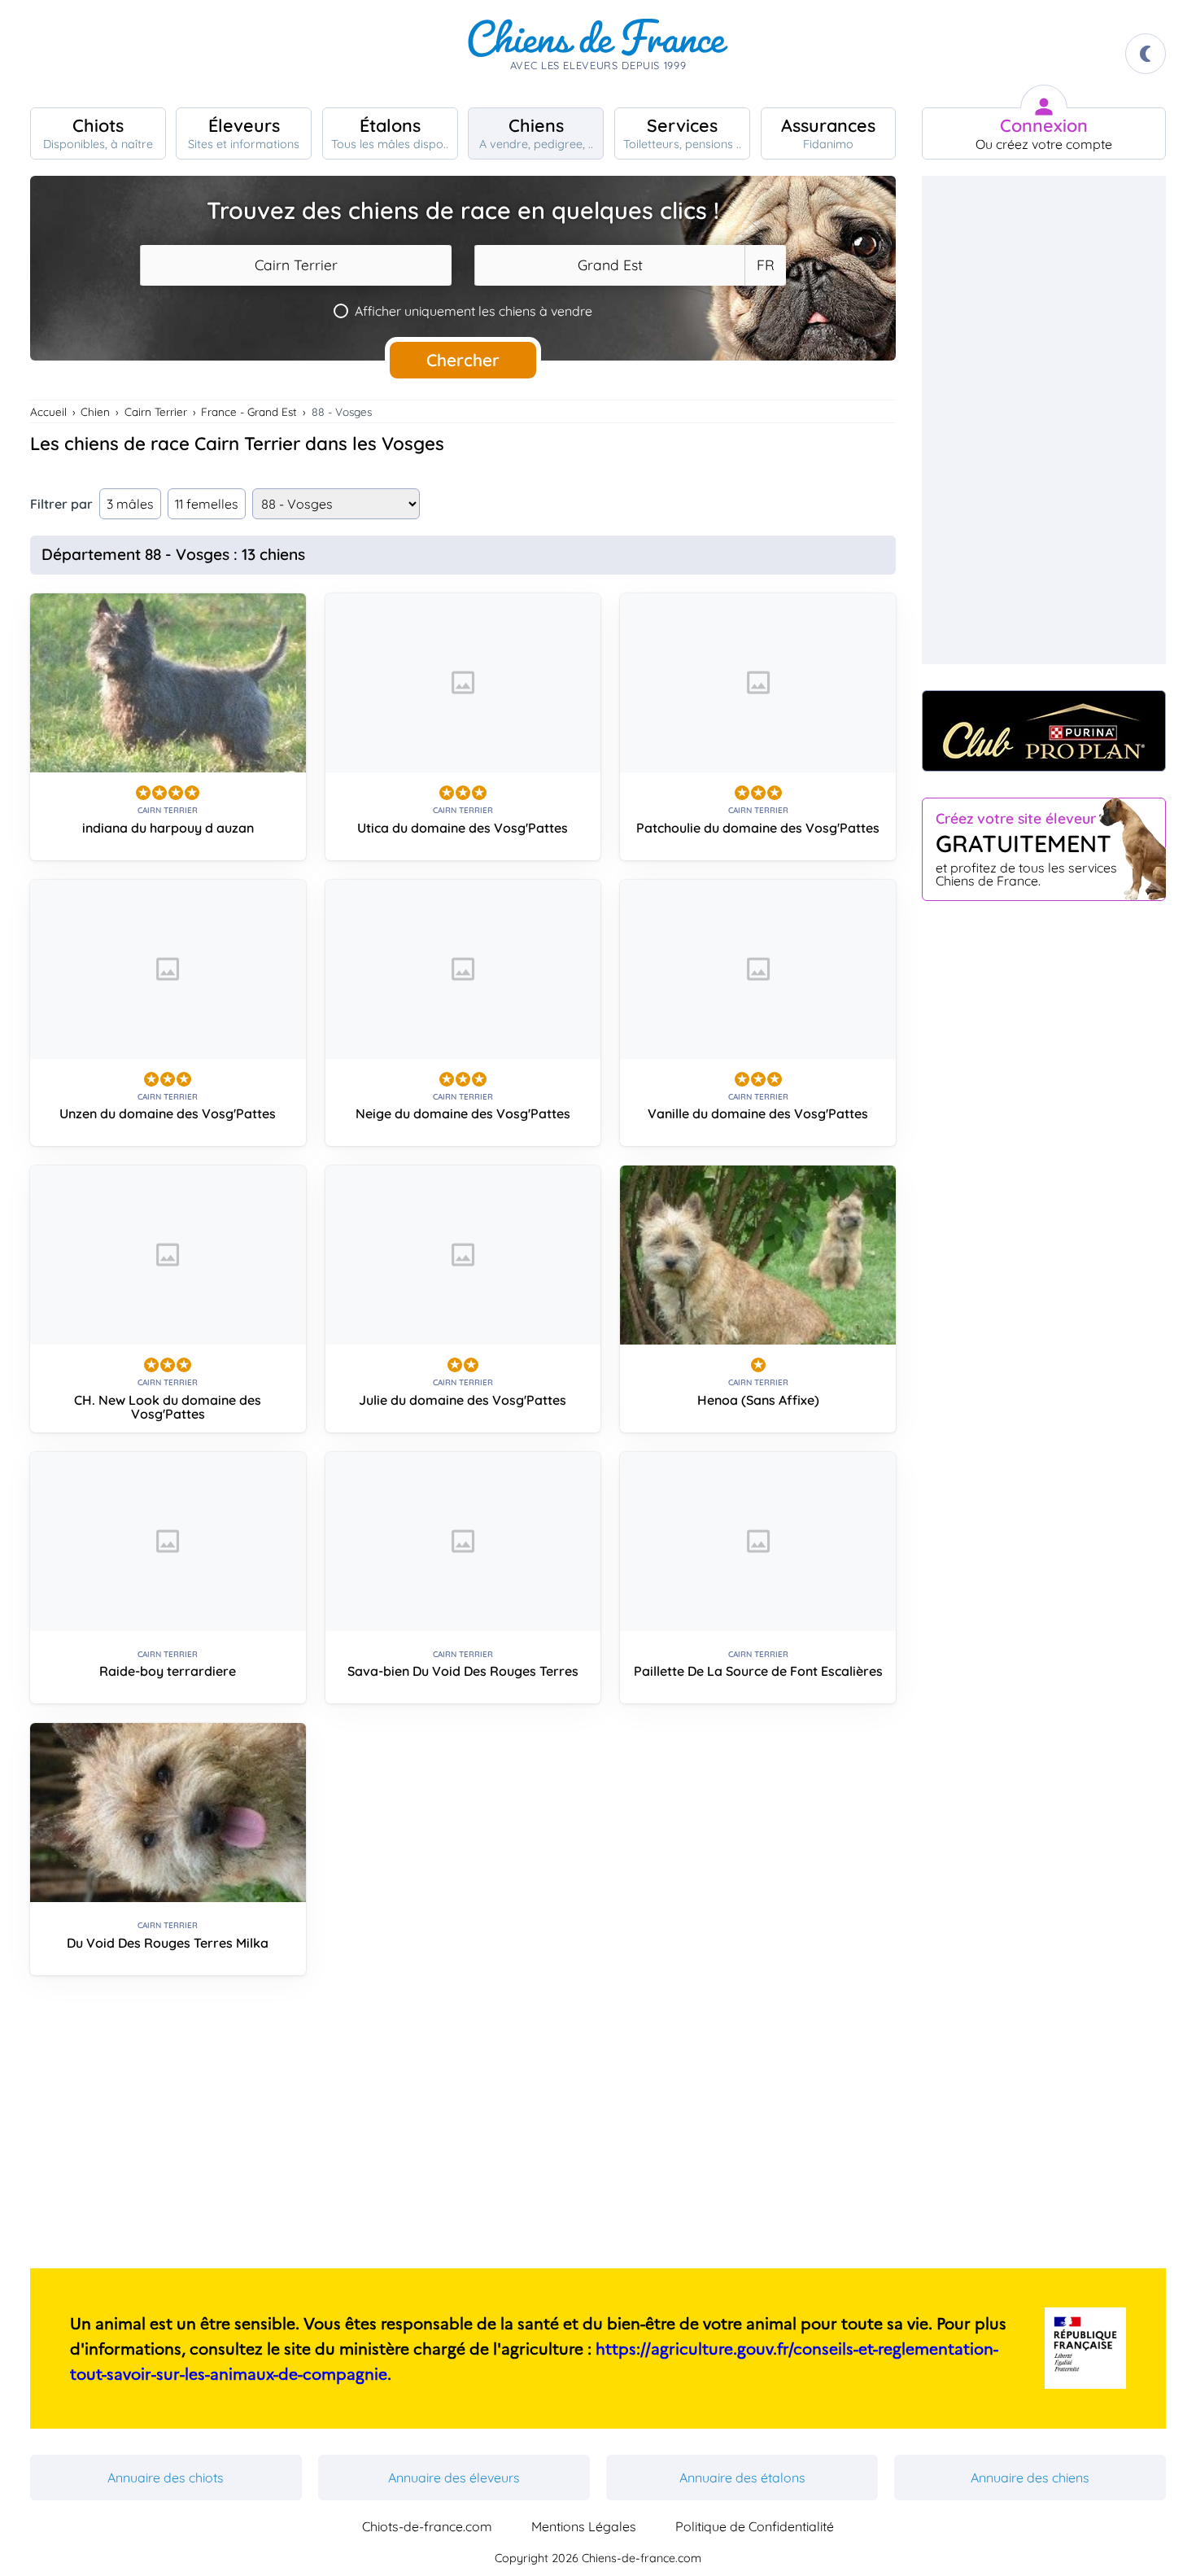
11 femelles (207, 504)
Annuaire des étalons (742, 2478)
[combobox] (296, 265)
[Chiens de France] (598, 54)
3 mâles (130, 504)
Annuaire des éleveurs (454, 2478)
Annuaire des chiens (1030, 2478)
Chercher (463, 360)
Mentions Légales (584, 2526)
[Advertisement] (463, 2128)
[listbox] (765, 265)
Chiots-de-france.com (427, 2526)
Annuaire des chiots (166, 2478)
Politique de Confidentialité (755, 2526)
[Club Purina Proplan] (1044, 731)
